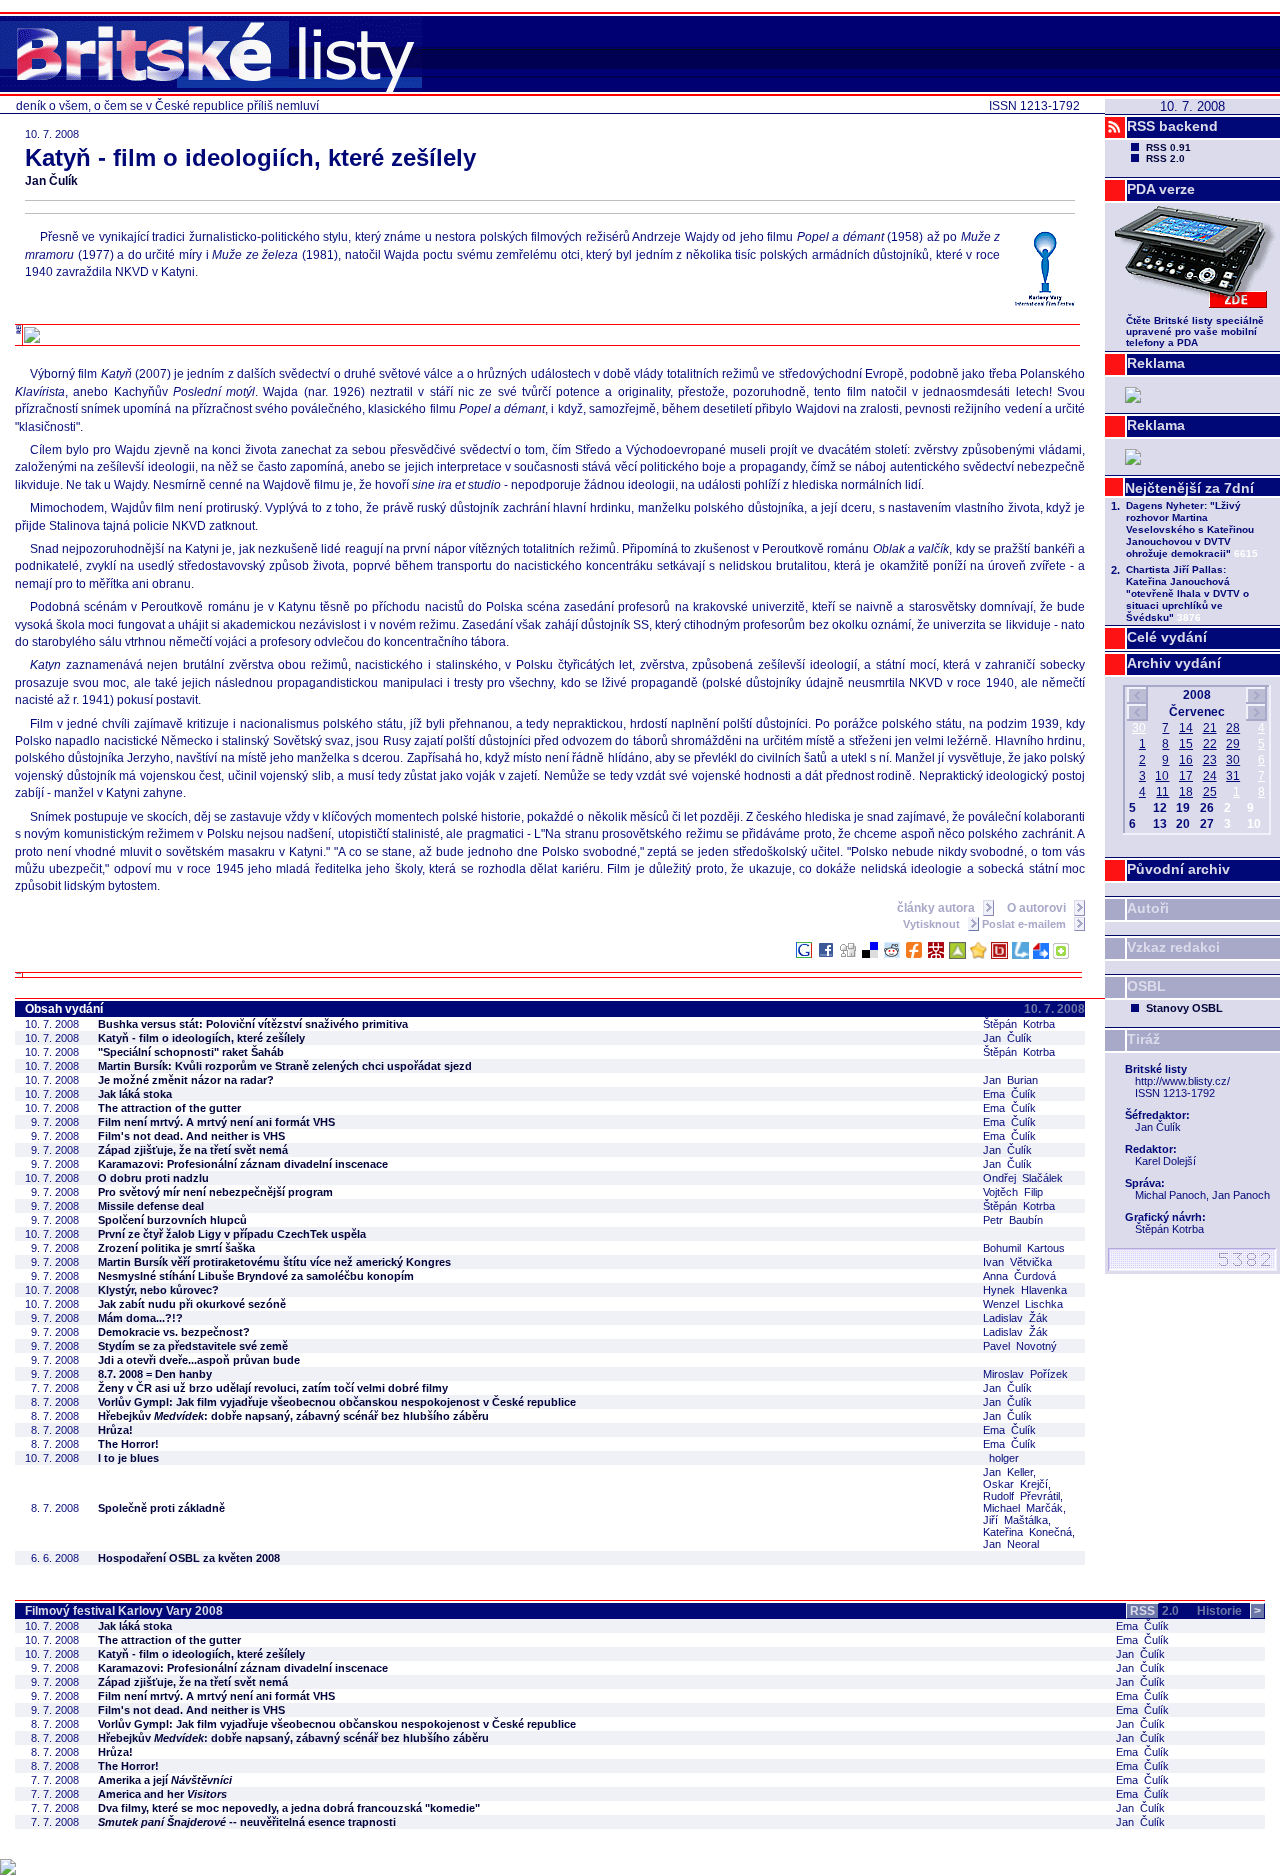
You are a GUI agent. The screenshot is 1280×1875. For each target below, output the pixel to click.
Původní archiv (1178, 869)
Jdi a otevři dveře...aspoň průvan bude (199, 1360)
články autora (937, 908)
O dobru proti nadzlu (153, 1178)
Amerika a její (165, 1780)
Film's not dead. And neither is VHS (191, 1136)
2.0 (1154, 1611)
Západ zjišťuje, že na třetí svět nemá (193, 1150)
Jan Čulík (51, 181)
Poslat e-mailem (1025, 924)
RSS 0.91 (1168, 147)
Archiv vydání (1174, 663)
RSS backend (1172, 126)
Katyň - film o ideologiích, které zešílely (201, 1038)
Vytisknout (933, 924)
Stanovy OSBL (1184, 1008)
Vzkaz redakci (1173, 947)
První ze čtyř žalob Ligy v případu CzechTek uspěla (232, 1234)
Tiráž (1143, 1039)
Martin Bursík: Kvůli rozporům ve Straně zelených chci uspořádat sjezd (285, 1066)
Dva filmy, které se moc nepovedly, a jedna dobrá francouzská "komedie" (289, 1808)
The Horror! (128, 1444)
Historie (1229, 1611)
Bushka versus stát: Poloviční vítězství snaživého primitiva (253, 1024)
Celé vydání (1167, 637)
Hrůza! (115, 1430)
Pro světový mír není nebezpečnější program (215, 1192)
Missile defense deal (151, 1206)
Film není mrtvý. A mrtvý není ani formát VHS (216, 1122)
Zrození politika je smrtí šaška (176, 1248)
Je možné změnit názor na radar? (186, 1080)
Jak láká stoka (135, 1094)
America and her (162, 1794)
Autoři (1148, 908)
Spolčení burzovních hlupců (172, 1220)
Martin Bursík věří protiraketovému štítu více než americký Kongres (274, 1262)
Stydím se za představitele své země (193, 1346)
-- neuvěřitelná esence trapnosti (247, 1822)
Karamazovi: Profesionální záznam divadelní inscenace (243, 1164)
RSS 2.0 (1165, 158)
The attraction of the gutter (169, 1108)
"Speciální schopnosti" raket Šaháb (191, 1052)
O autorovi (1038, 908)
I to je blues (128, 1458)
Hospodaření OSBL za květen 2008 (189, 1558)
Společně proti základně (161, 1508)
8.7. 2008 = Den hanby (155, 1374)
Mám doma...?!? (140, 1318)
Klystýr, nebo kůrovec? (158, 1290)
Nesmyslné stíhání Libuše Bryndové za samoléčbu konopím (256, 1276)
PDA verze (1161, 189)
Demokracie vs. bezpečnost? (174, 1332)
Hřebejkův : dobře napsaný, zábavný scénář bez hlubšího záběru (293, 1416)
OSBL (1146, 986)
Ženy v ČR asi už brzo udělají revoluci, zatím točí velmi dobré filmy (273, 1388)
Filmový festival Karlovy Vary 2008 (124, 1611)
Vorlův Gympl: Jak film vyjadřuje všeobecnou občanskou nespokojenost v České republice (337, 1402)
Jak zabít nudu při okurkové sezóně (192, 1304)
